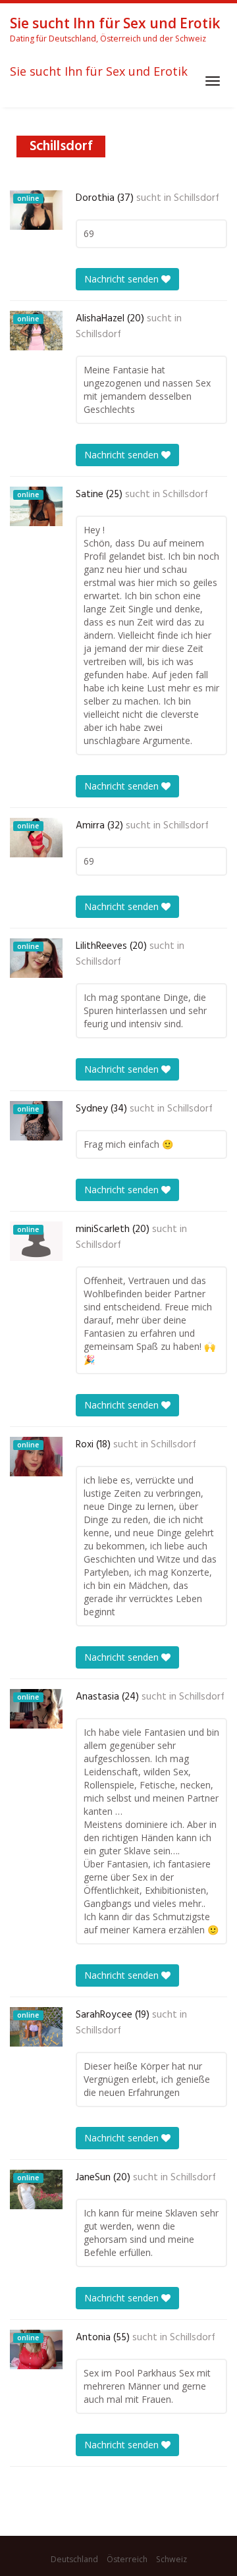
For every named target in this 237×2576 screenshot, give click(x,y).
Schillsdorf (197, 198)
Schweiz (171, 2559)
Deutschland (74, 2559)
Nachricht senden (123, 279)
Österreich (127, 2559)
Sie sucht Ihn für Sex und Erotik (99, 72)
